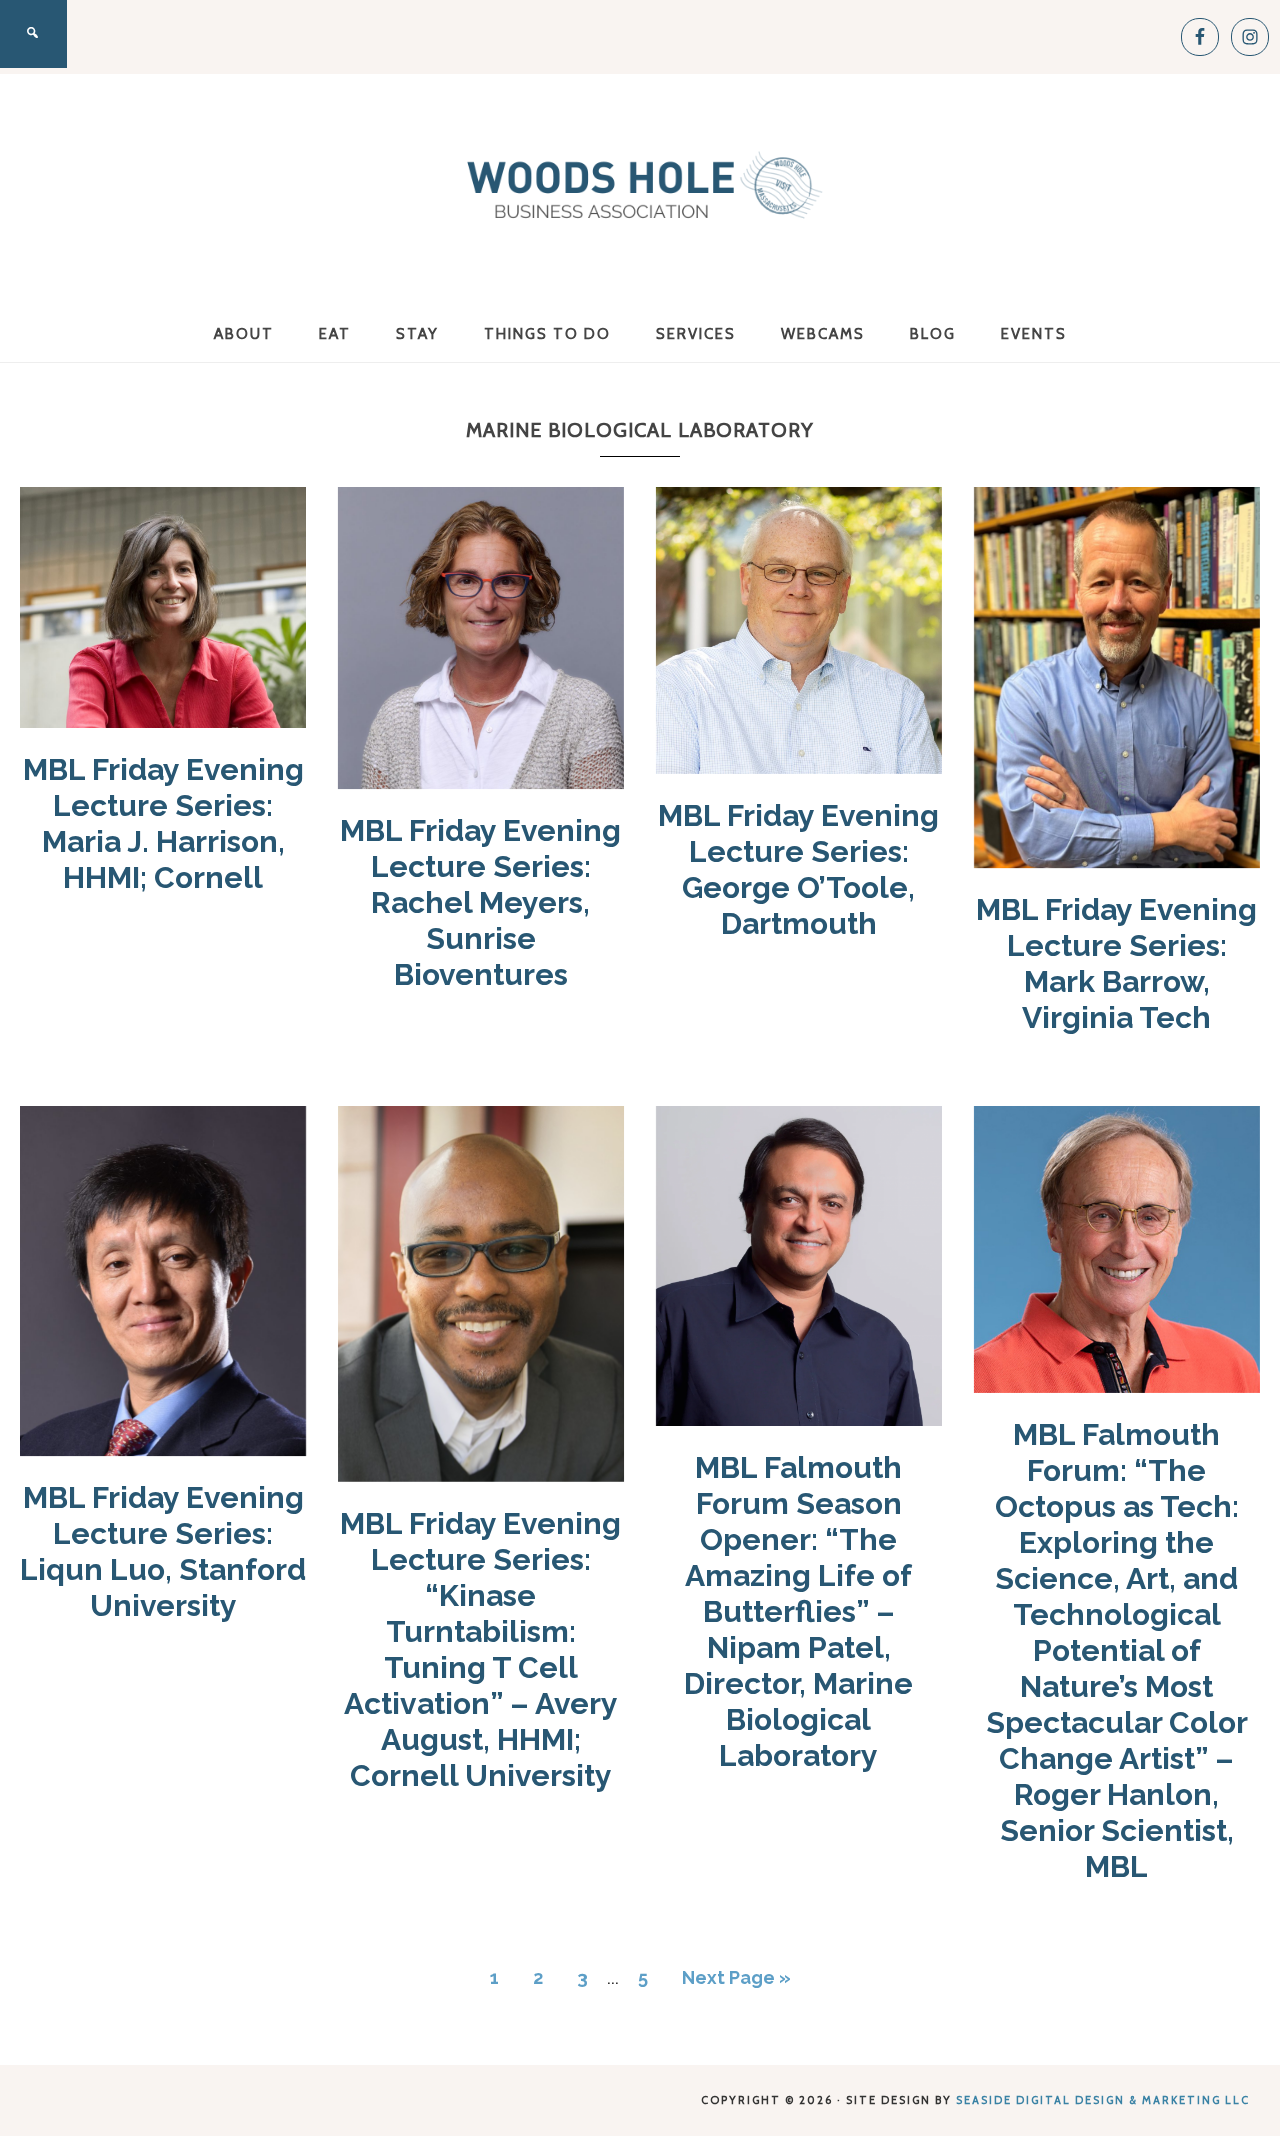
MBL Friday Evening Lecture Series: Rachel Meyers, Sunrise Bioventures (480, 902)
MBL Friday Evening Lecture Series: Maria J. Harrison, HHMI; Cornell (163, 823)
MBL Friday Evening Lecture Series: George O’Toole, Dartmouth (798, 869)
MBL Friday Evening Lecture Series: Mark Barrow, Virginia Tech (1116, 963)
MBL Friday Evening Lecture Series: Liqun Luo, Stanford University (163, 1551)
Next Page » (736, 1977)
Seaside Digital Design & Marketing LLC (1103, 2100)
